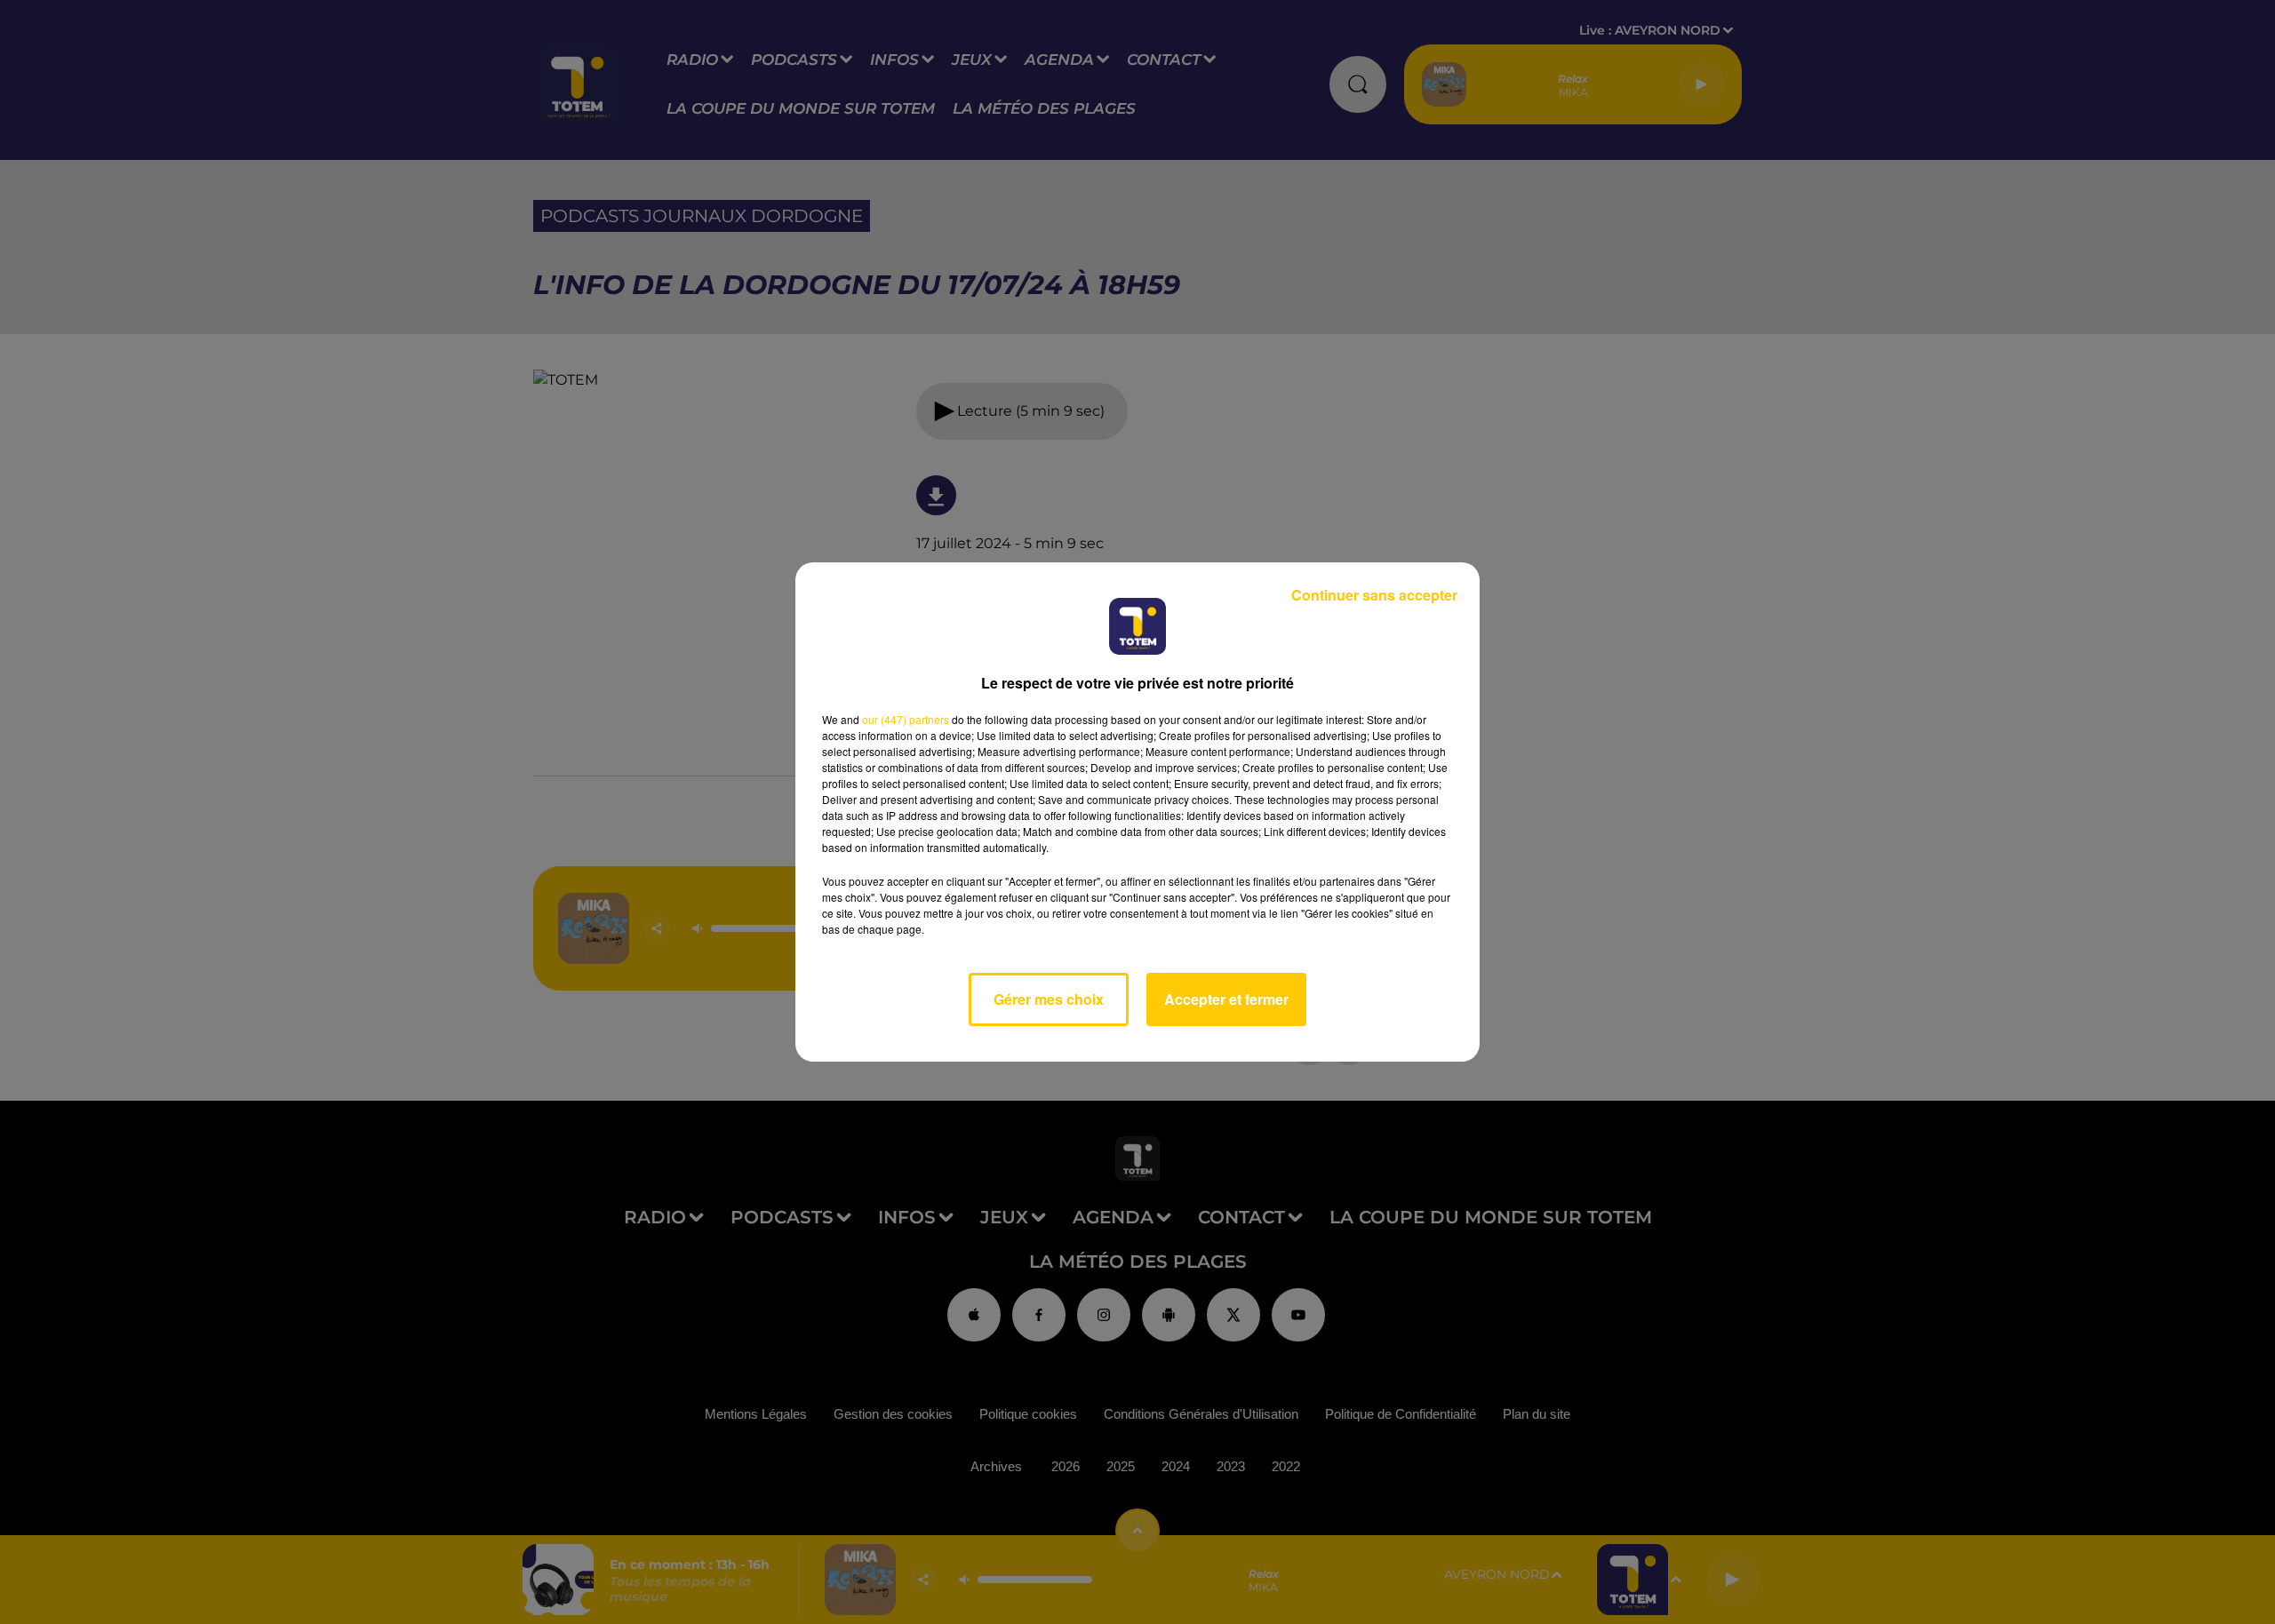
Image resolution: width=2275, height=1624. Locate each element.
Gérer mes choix (1049, 999)
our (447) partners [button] (906, 719)
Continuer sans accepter (1374, 595)
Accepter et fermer (1226, 999)
